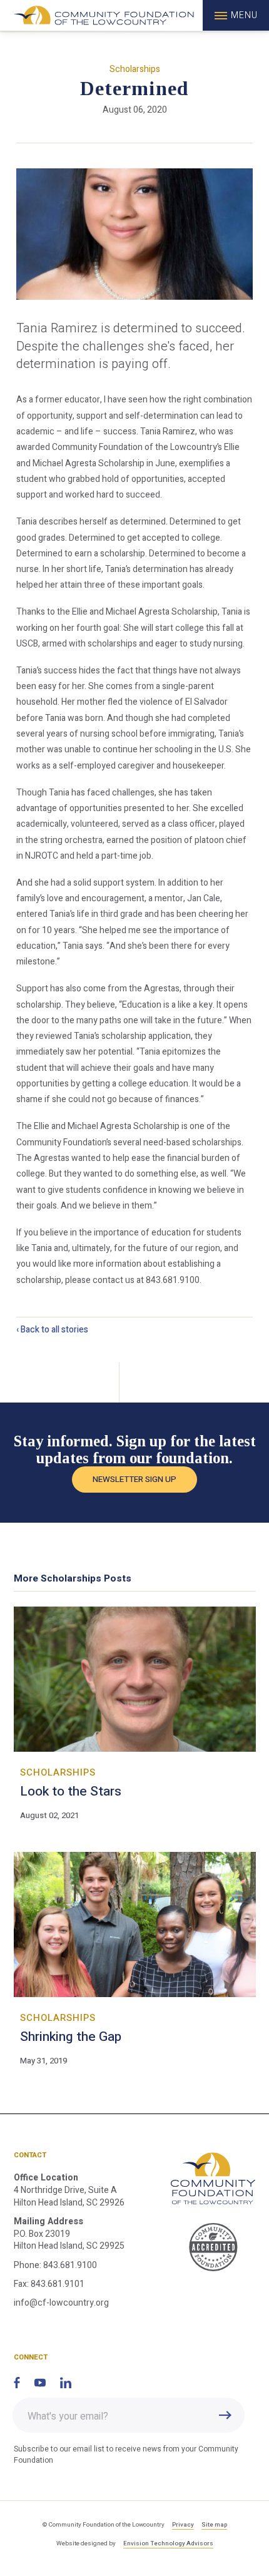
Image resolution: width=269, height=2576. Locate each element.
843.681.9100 (70, 2265)
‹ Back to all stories (52, 1330)
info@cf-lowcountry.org (61, 2303)
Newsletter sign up (134, 1480)
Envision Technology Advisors (168, 2543)
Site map (214, 2525)
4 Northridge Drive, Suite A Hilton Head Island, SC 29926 (69, 2196)
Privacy (183, 2525)
